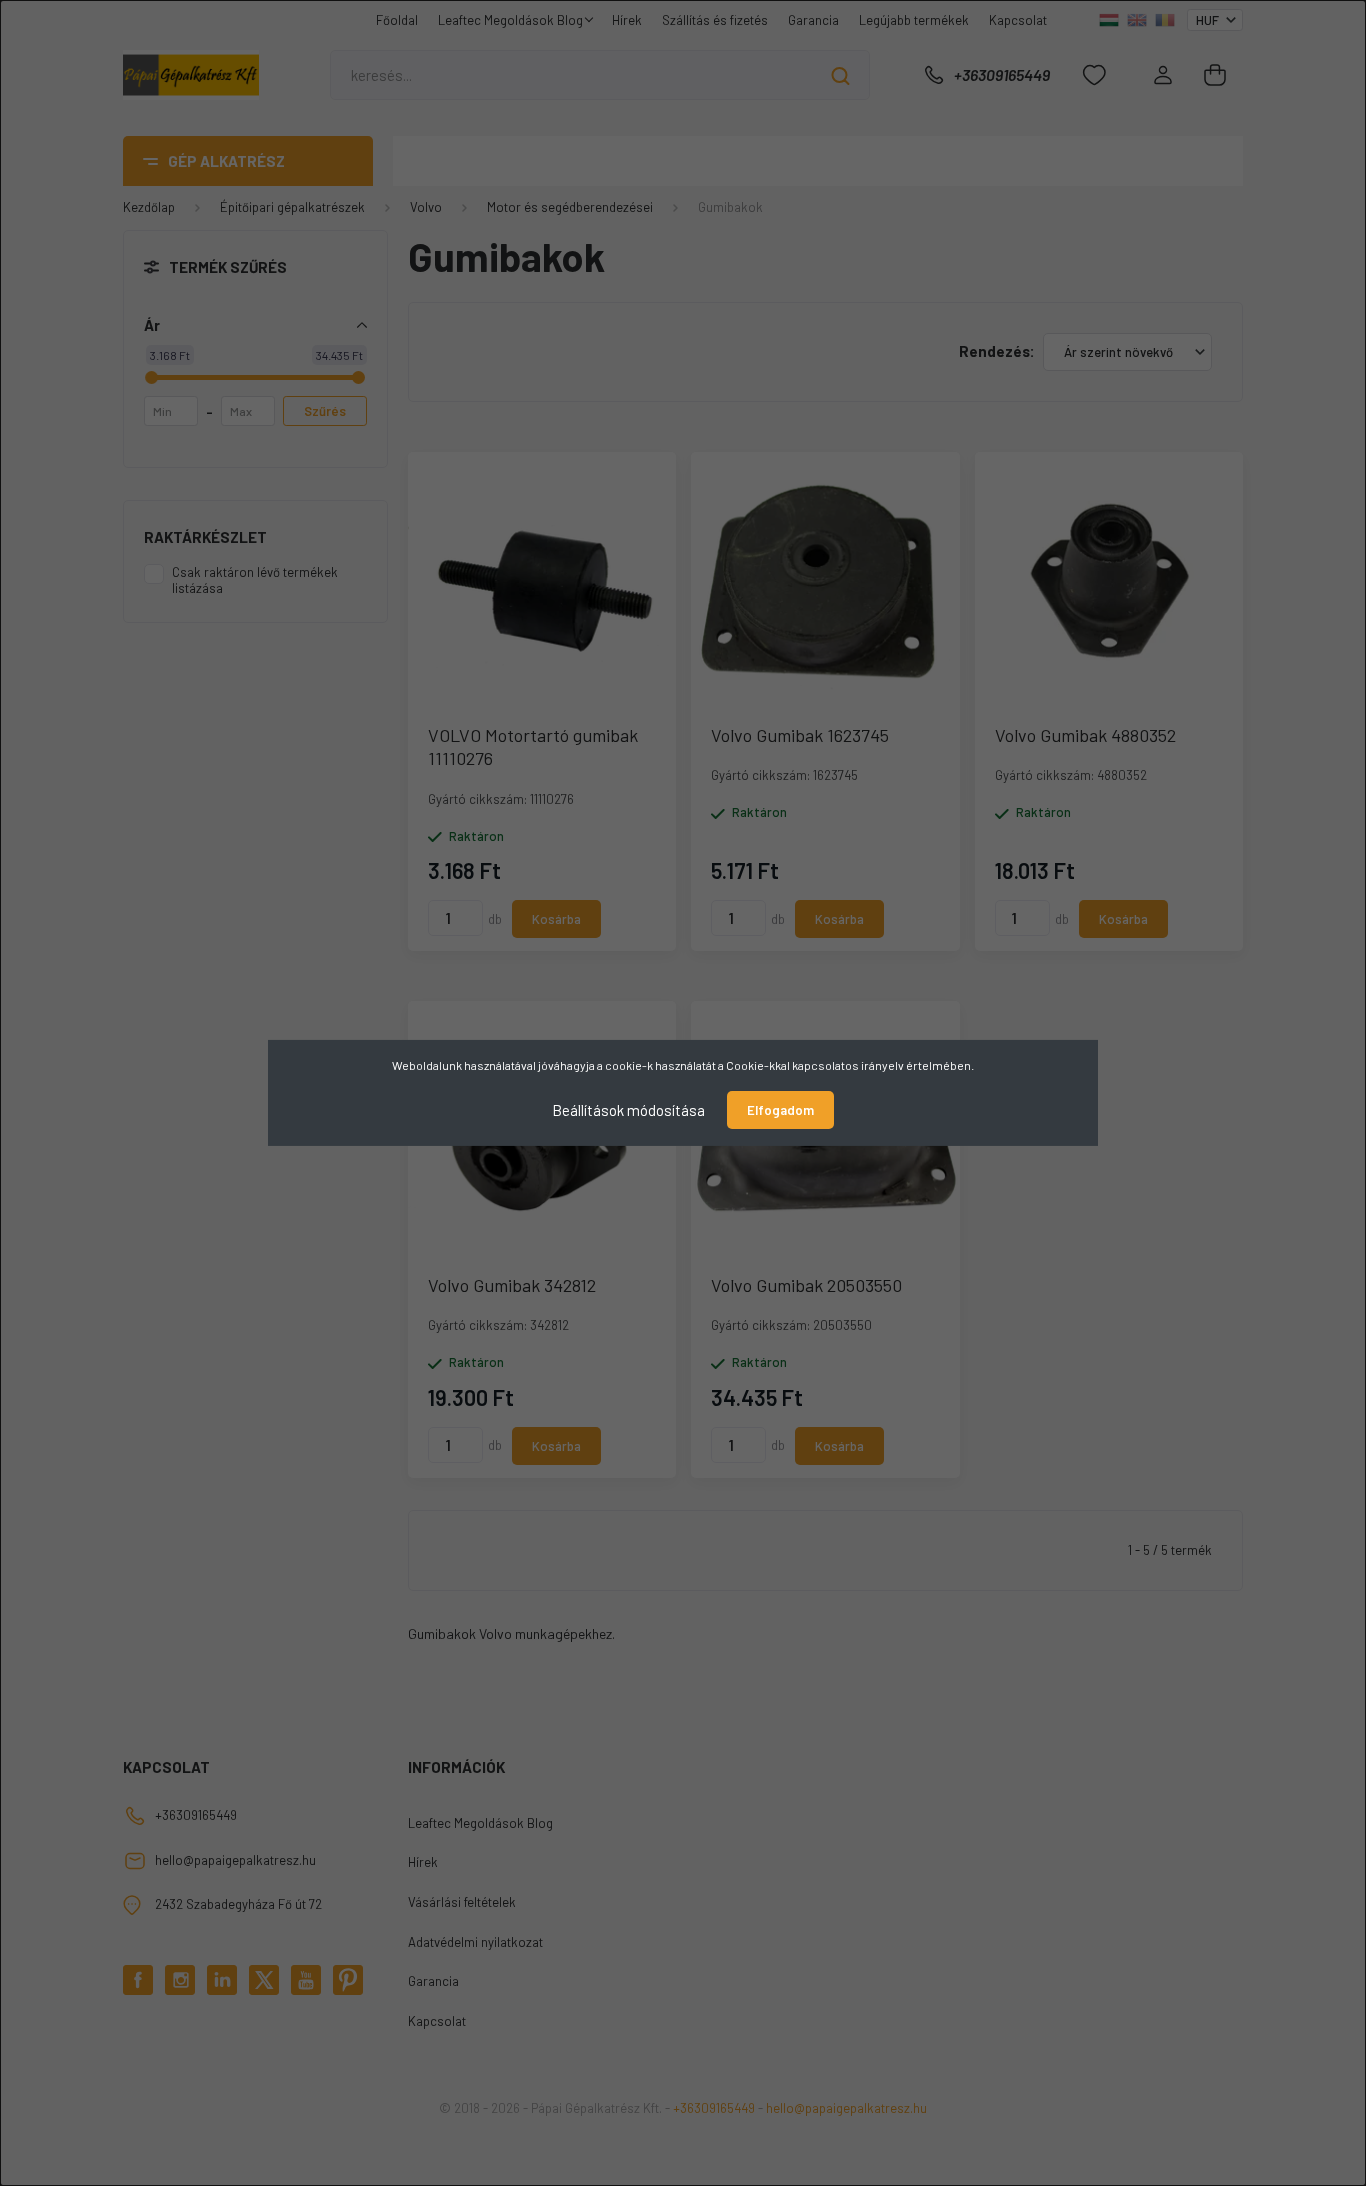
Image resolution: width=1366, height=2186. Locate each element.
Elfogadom (780, 1110)
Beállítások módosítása (628, 1110)
